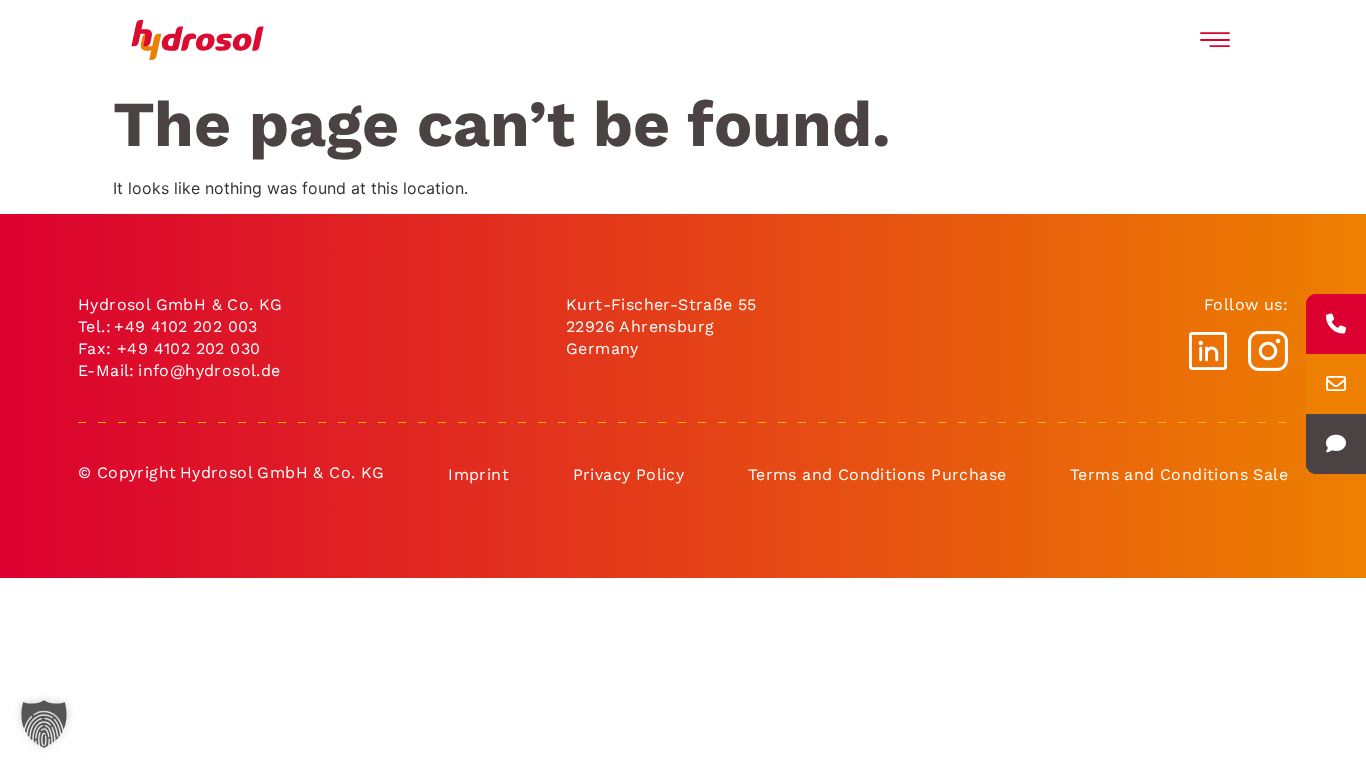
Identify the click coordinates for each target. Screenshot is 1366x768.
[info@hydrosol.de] (1336, 384)
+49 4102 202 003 (185, 326)
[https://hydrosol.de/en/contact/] (1336, 444)
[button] (44, 724)
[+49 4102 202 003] (1336, 324)
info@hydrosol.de (208, 370)
